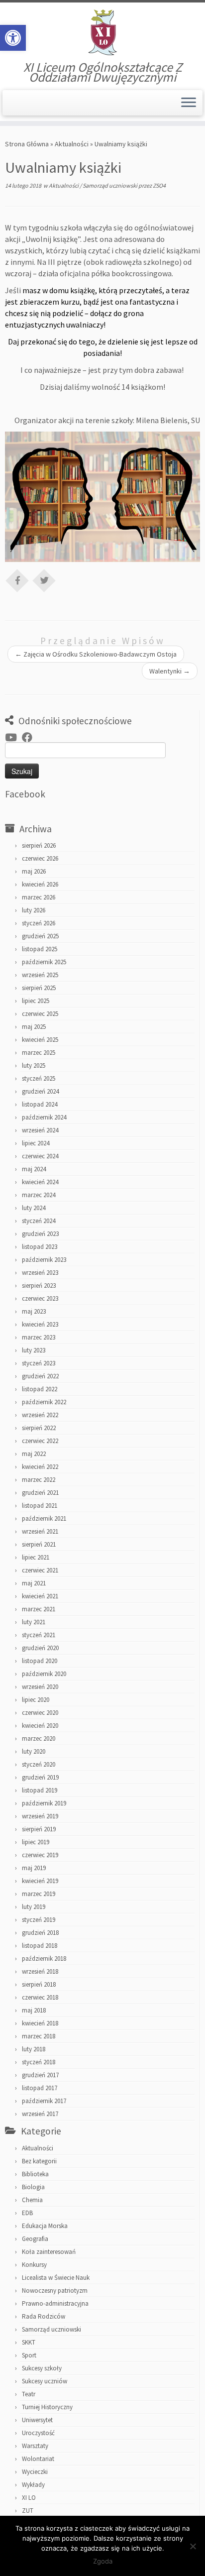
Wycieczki (35, 2472)
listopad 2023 (40, 1247)
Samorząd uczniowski (110, 185)
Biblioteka (35, 2174)
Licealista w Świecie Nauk (56, 2278)
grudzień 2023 (40, 1234)
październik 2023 (44, 1260)
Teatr (29, 2394)
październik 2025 (44, 962)
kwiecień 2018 (40, 2023)
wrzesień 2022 (40, 1415)
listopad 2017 (40, 2088)
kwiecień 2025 (40, 1040)
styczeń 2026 (39, 923)
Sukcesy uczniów (45, 2381)
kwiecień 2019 (40, 1881)
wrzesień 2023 (40, 1273)
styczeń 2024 (39, 1221)
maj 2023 (34, 1311)
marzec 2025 (39, 1053)
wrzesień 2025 (40, 975)
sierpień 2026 (39, 845)
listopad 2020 (40, 1661)
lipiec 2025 (36, 1001)
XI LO (29, 2498)
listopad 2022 (40, 1389)
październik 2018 (44, 1959)
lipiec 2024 (36, 1143)
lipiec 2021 (36, 1557)
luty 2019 (34, 1907)
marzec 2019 (39, 1894)
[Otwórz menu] (189, 103)
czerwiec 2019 (40, 1855)
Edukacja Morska (45, 2226)
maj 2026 (34, 871)
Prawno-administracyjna (55, 2303)
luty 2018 (34, 2049)
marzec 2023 (39, 1337)
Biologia (33, 2187)
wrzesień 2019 (40, 1816)
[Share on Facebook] (17, 580)
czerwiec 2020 (40, 1713)
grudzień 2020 (40, 1648)
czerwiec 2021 (40, 1570)
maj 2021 (34, 1583)
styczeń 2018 (39, 2062)
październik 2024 (44, 1117)
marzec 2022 (39, 1480)
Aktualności (72, 144)
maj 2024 (34, 1169)
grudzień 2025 (40, 936)
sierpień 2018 (39, 1984)
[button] (13, 38)
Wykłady (33, 2485)
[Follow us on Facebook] (30, 738)
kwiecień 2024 (40, 1182)
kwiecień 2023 (40, 1324)
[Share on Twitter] (44, 580)
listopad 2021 (40, 1506)
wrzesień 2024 (40, 1130)
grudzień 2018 (40, 1933)
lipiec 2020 (36, 1700)
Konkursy (34, 2265)
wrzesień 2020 (40, 1687)
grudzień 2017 (40, 2075)
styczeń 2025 (39, 1078)
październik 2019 (44, 1803)
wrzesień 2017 (40, 2114)
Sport (29, 2355)
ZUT (28, 2511)
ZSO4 (159, 185)
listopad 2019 (40, 1790)
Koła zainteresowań (49, 2252)
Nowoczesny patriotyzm (55, 2291)
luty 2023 (34, 1350)
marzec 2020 (39, 1738)
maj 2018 (34, 2010)
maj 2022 (34, 1454)
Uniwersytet (37, 2420)
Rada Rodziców (44, 2316)
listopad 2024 (40, 1104)
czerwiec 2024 (40, 1156)
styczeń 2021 (39, 1635)
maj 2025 (34, 1027)
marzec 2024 (39, 1195)
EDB (27, 2213)
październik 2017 (44, 2101)
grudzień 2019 (40, 1777)
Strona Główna (27, 144)
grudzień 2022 (40, 1376)
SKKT (29, 2342)
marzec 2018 (39, 2036)
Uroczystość (38, 2433)
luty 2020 (34, 1751)
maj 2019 (34, 1868)
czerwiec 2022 (40, 1441)
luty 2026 (34, 910)
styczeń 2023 (39, 1363)
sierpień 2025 (39, 988)
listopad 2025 (40, 949)
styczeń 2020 (39, 1764)
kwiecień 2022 (40, 1467)
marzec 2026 (39, 897)
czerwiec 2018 (40, 1997)
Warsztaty (35, 2446)
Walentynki (170, 671)
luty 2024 (34, 1208)
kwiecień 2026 (40, 884)
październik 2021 (44, 1518)
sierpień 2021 (39, 1544)
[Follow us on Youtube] (13, 738)
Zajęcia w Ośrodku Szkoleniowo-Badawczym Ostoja (96, 654)
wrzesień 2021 (40, 1531)
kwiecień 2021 (40, 1596)
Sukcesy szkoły (42, 2368)
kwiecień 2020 (40, 1726)
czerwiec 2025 (40, 1014)
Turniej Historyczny (47, 2407)
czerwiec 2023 (40, 1298)
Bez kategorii (39, 2161)
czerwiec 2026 (40, 858)
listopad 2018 (40, 1946)
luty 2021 (34, 1622)
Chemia (32, 2200)
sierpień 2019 (39, 1829)
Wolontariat (38, 2459)
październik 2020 (44, 1674)
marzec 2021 (39, 1609)
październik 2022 (44, 1402)
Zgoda (103, 2561)
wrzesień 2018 (40, 1971)
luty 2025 (34, 1065)
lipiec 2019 (36, 1842)
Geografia (35, 2239)
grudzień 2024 (40, 1091)
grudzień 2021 (40, 1493)
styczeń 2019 (39, 1920)
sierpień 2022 (39, 1428)
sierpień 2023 (39, 1286)
